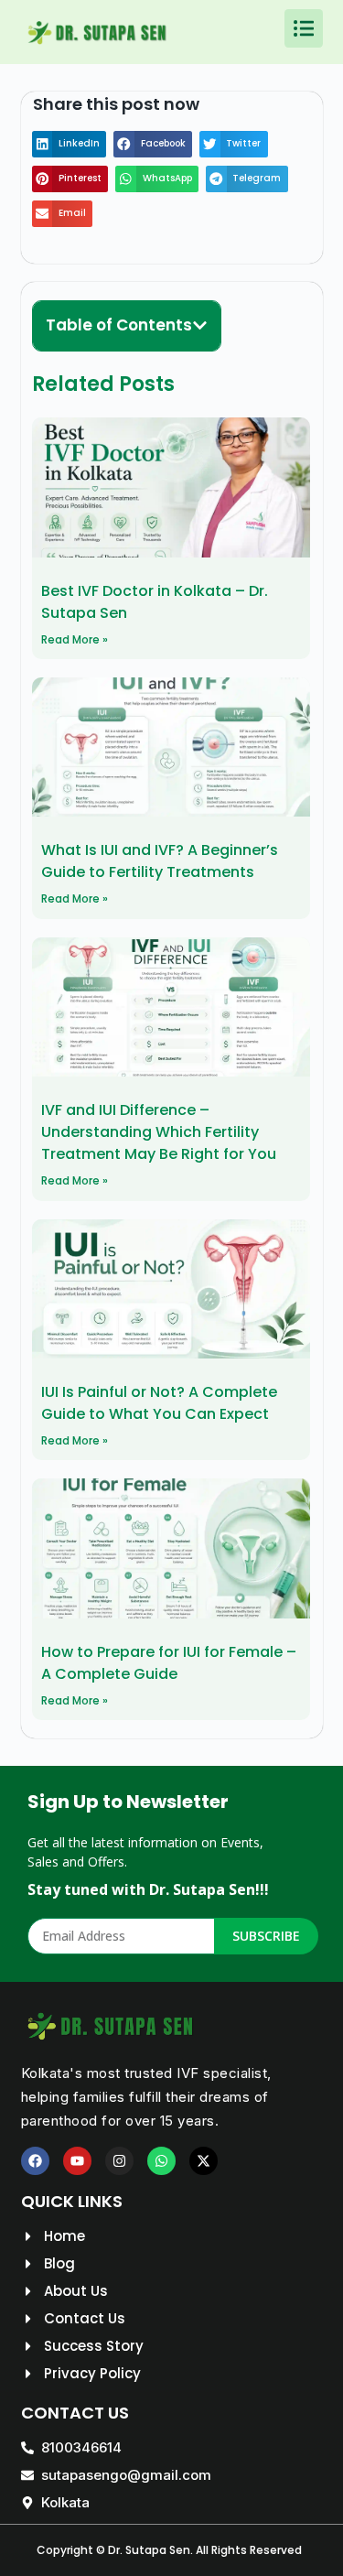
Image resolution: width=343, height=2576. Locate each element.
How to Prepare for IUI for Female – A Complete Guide (169, 1663)
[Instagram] (119, 2161)
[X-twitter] (204, 2161)
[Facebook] (35, 2161)
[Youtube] (77, 2161)
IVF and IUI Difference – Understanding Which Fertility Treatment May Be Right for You (159, 1132)
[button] (70, 144)
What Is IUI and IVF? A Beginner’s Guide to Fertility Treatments (160, 861)
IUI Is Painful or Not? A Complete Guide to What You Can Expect (159, 1403)
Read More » (75, 639)
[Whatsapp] (161, 2161)
